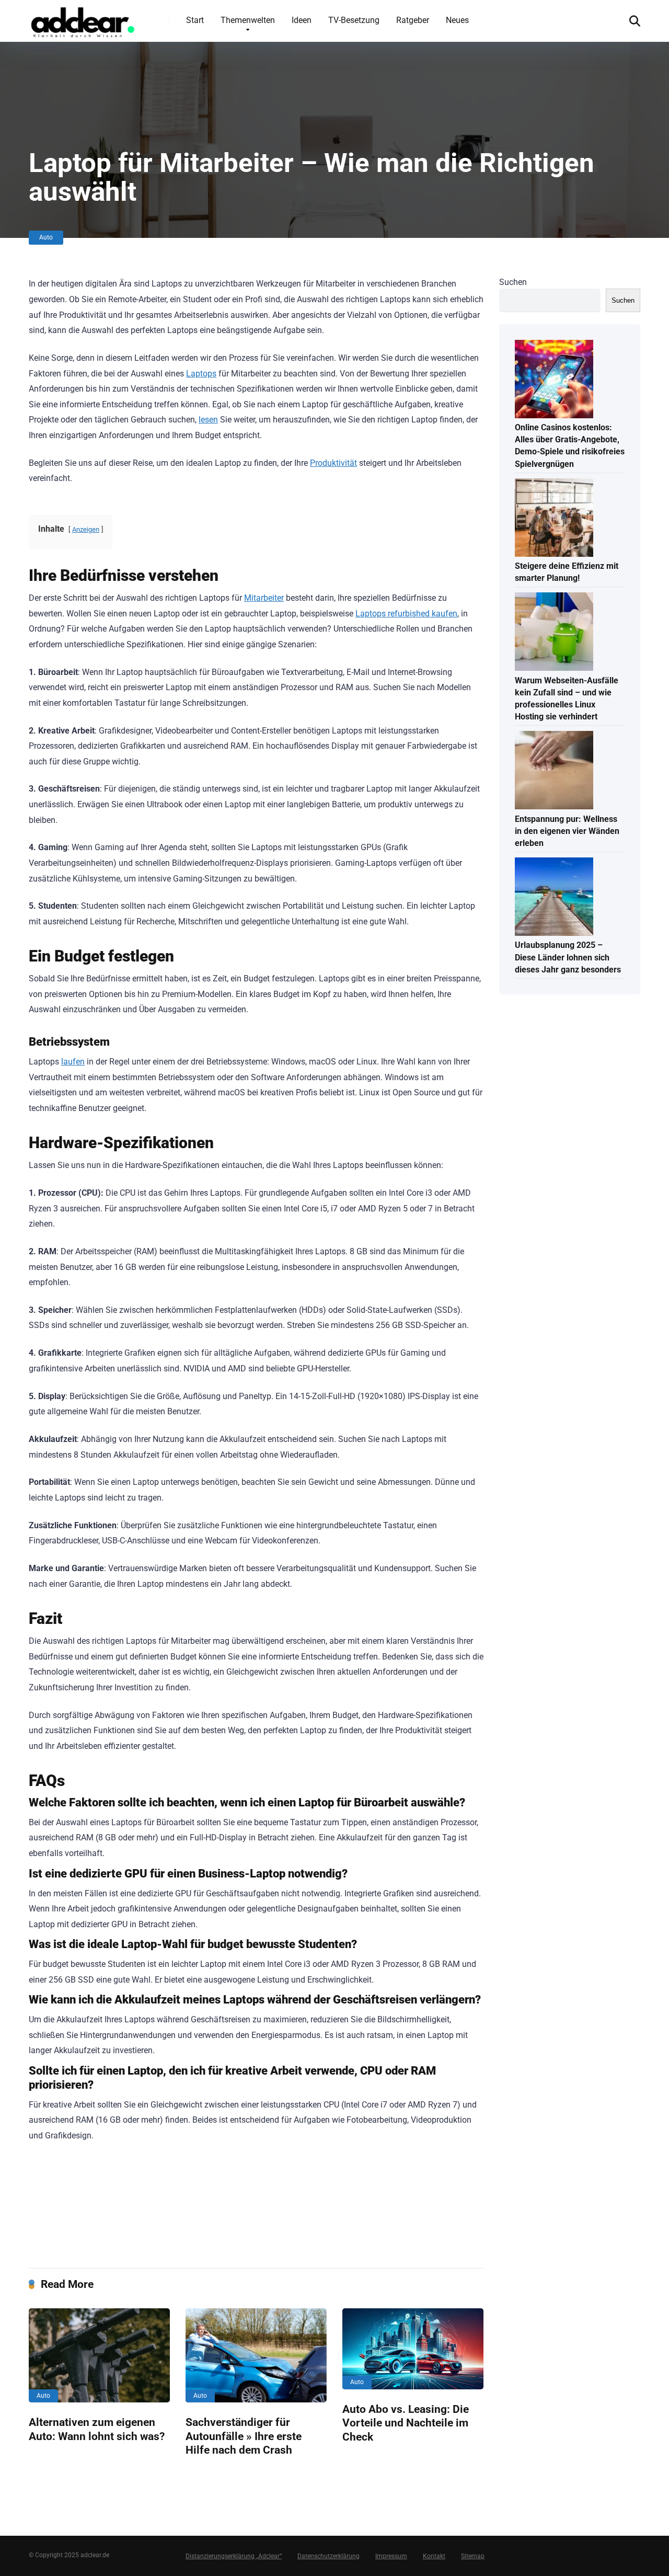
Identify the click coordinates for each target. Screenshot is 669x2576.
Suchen (513, 282)
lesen (208, 420)
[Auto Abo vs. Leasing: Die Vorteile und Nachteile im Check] (413, 2349)
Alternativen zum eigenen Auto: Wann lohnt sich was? (97, 2429)
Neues (457, 20)
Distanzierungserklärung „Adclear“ (234, 2556)
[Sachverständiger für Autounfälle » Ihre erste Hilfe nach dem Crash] (256, 2355)
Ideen (302, 20)
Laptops (201, 374)
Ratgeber (413, 20)
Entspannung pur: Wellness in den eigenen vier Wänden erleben (567, 831)
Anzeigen (86, 529)
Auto (46, 237)
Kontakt (434, 2556)
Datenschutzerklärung (328, 2556)
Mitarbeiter (264, 598)
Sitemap (473, 2556)
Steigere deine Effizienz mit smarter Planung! (567, 572)
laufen (73, 1062)
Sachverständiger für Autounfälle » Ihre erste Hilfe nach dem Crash (244, 2436)
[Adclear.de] (82, 20)
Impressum (391, 2556)
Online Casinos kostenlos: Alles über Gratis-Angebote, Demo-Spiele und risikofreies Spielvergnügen (570, 446)
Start (195, 20)
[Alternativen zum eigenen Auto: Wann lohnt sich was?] (99, 2355)
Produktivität (333, 463)
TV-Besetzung (354, 20)
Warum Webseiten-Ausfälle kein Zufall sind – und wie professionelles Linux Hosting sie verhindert (567, 699)
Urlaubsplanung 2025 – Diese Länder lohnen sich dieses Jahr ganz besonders (568, 957)
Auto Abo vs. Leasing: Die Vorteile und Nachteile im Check (406, 2423)
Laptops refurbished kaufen (406, 614)
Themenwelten (248, 20)
